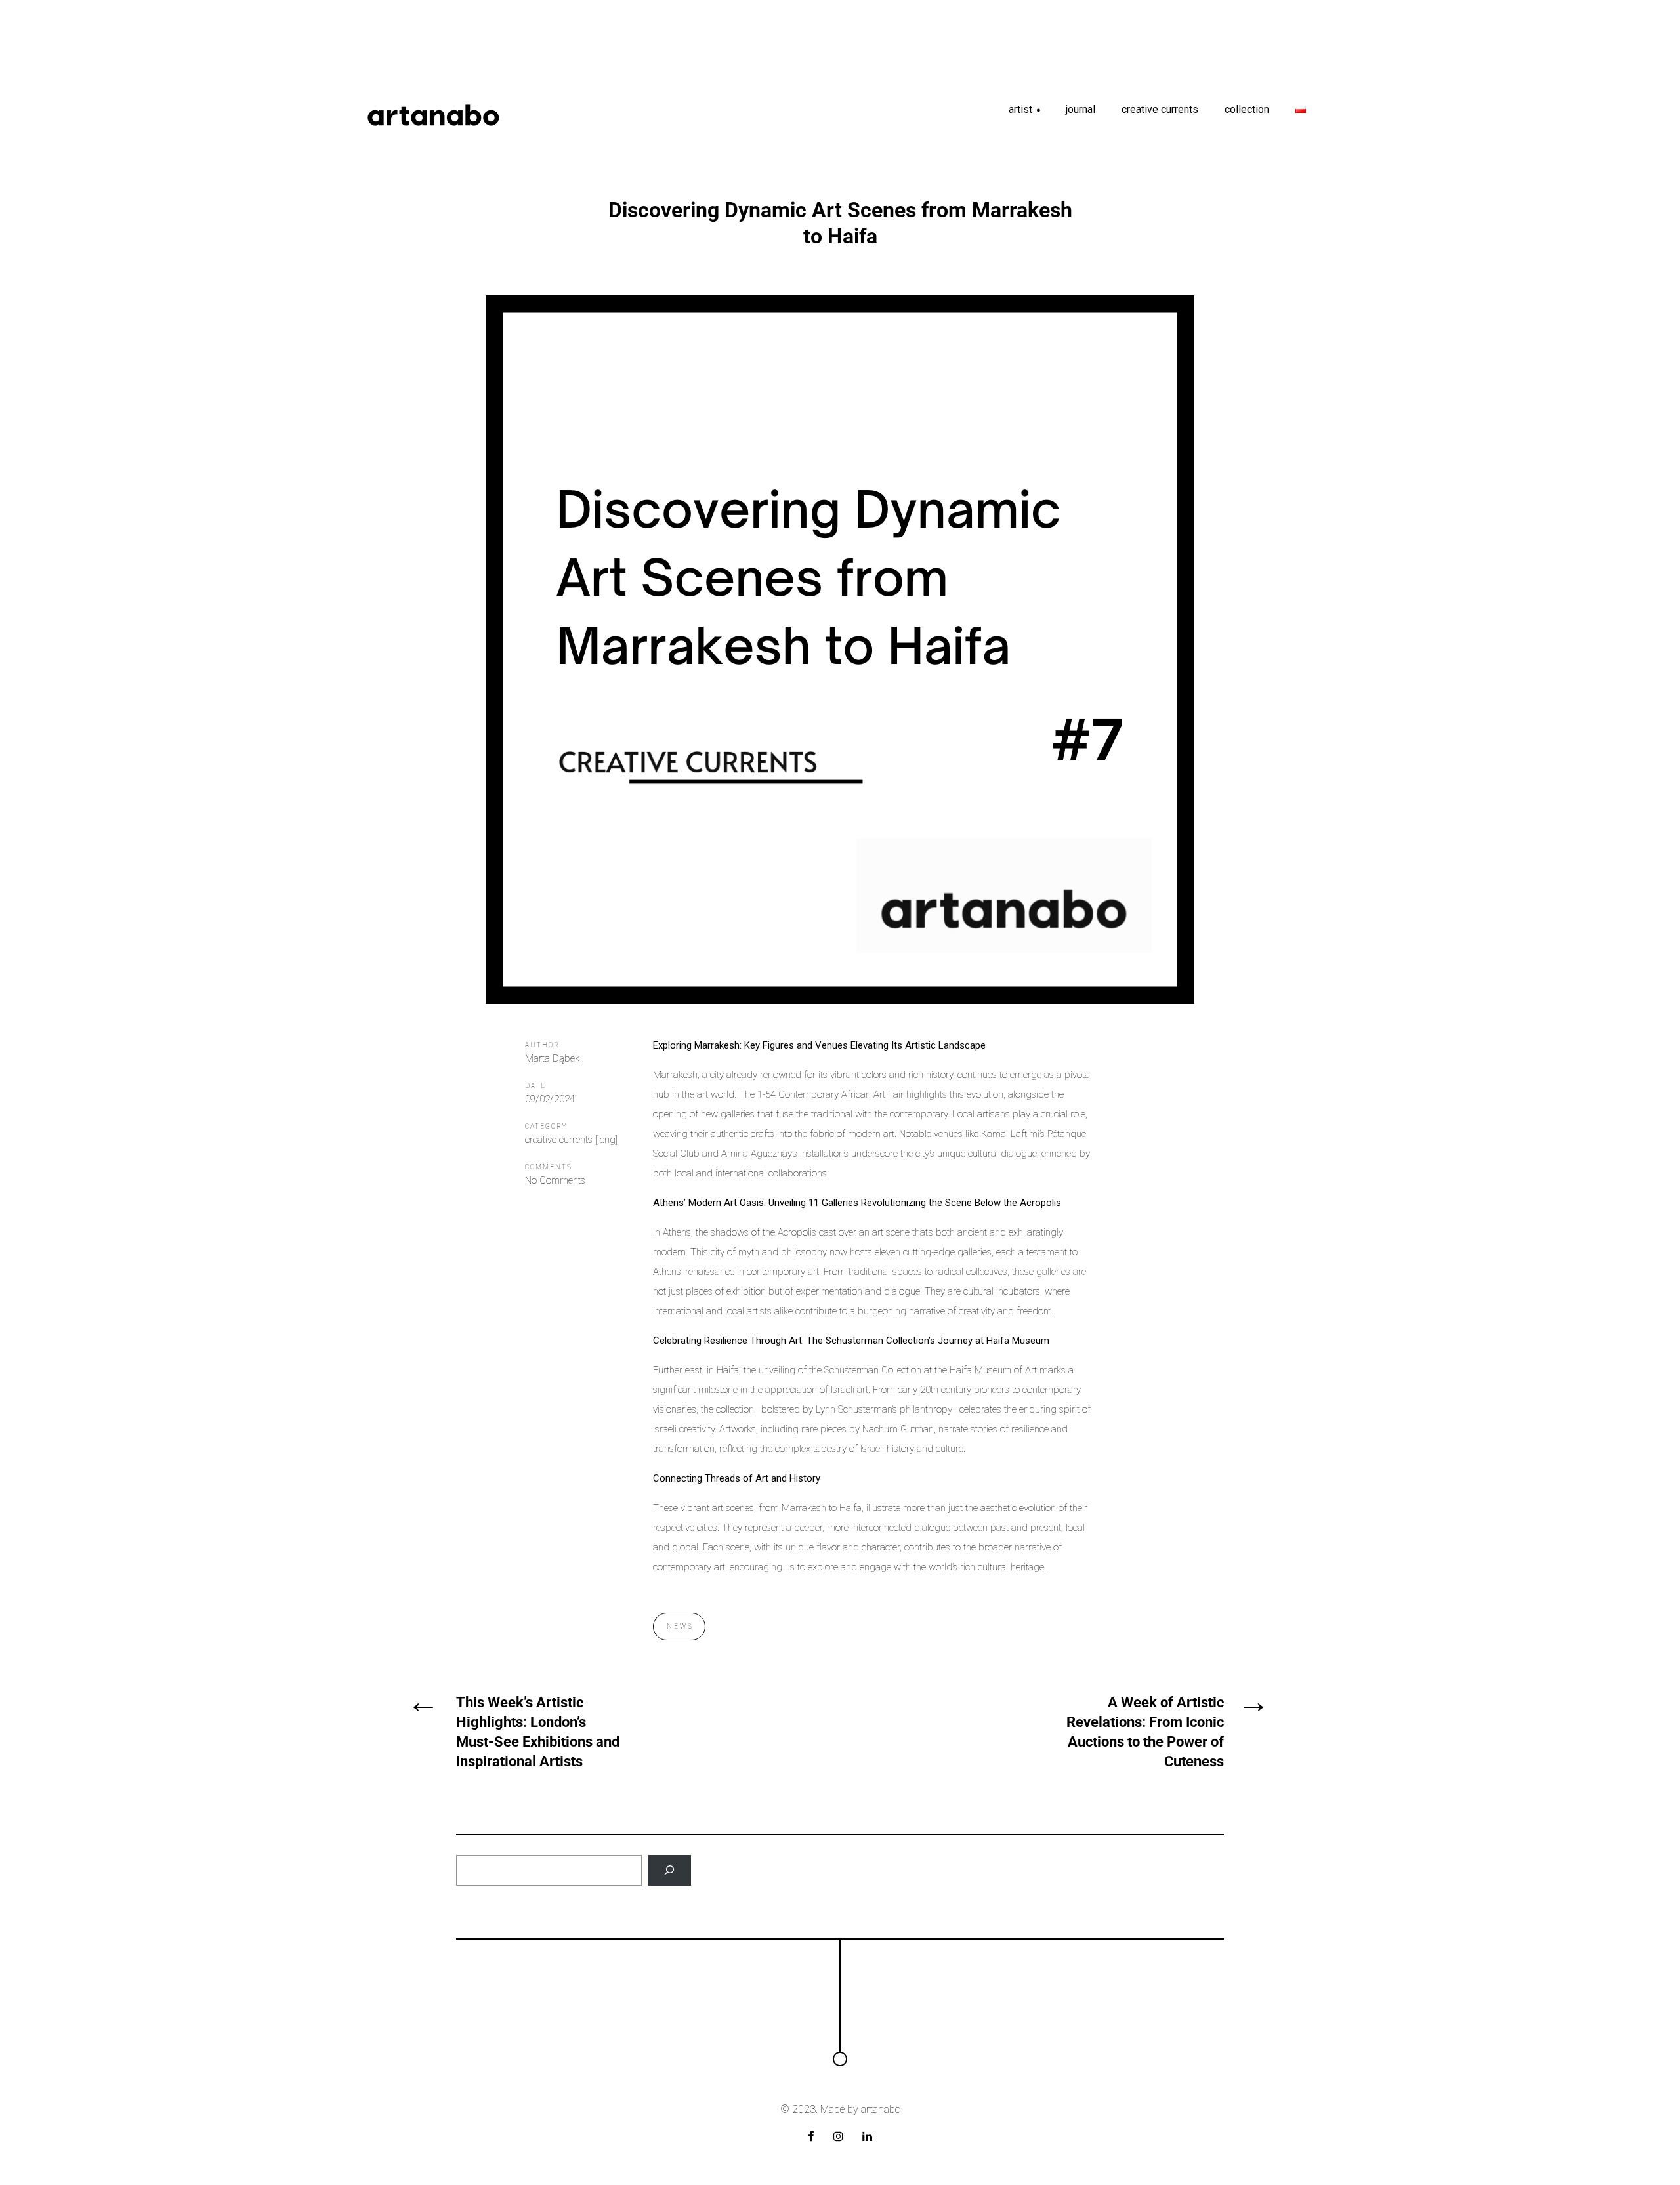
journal (1081, 109)
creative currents (1160, 109)
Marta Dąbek (552, 1058)
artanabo (881, 2109)
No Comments (555, 1180)
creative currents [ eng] (571, 1140)
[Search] (670, 1870)
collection (1247, 109)
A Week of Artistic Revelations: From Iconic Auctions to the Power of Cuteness (1145, 1732)
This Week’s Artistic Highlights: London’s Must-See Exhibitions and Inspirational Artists (538, 1732)
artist (1025, 114)
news (680, 1626)
